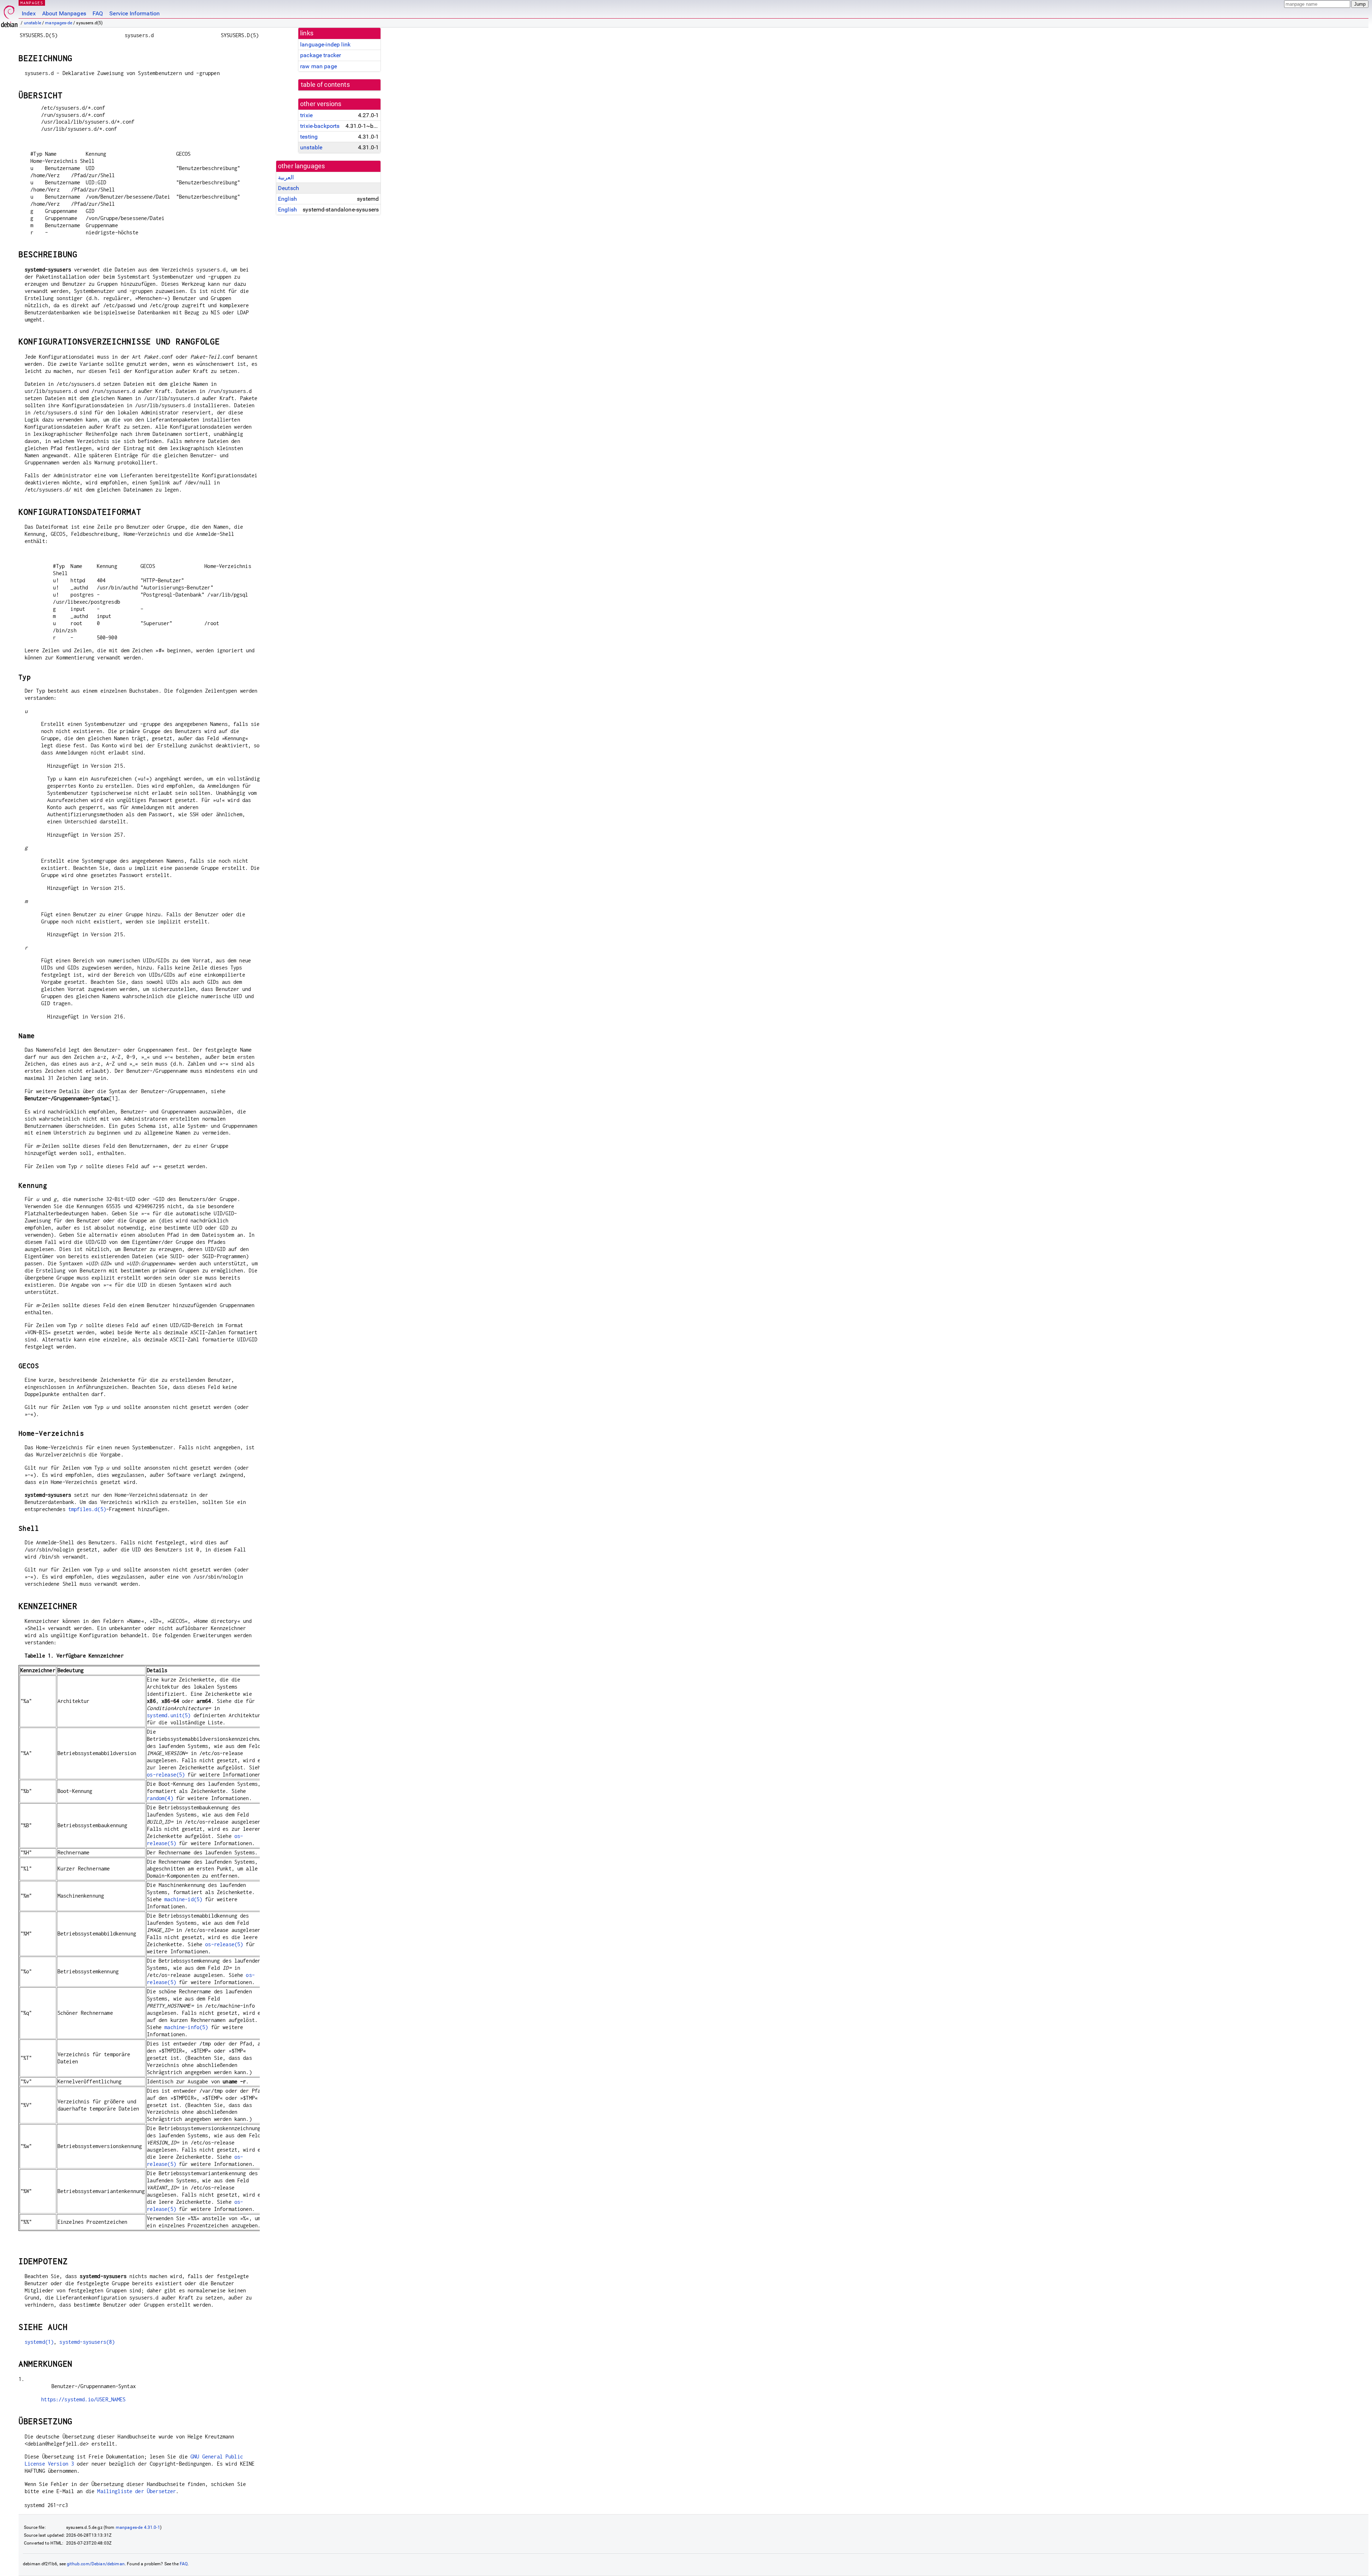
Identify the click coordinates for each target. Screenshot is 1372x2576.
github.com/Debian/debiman (96, 2564)
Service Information (135, 13)
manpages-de (59, 23)
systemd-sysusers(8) (87, 2342)
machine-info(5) (186, 2027)
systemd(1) (39, 2342)
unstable (33, 23)
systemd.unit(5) (169, 1715)
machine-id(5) (183, 1899)
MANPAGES (32, 3)
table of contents (325, 85)
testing (309, 137)
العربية (286, 177)
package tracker (320, 55)
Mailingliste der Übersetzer (136, 2491)
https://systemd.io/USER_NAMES (83, 2399)
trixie (306, 115)
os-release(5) (166, 1775)
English (287, 199)
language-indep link (325, 44)
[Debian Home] (9, 14)
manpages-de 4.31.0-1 (138, 2527)
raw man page (319, 66)
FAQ (98, 13)
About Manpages (64, 13)
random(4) (160, 1798)
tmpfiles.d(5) (87, 1509)
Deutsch (289, 188)
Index (29, 13)
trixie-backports (320, 126)
